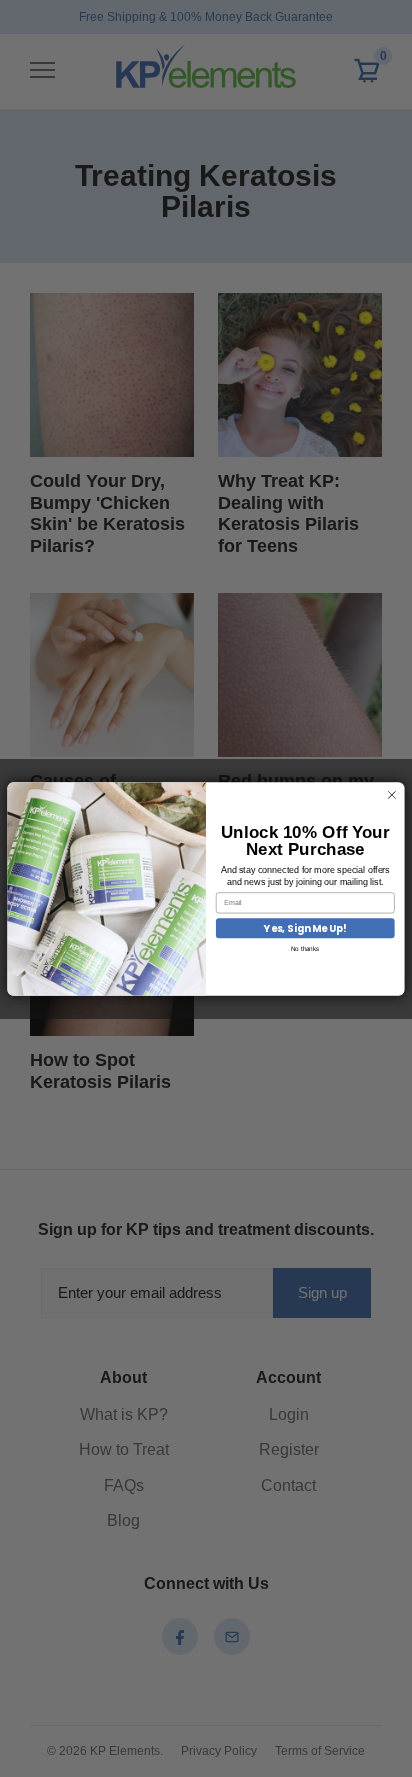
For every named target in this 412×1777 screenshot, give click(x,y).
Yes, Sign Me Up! (305, 928)
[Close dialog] (391, 794)
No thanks (305, 947)
